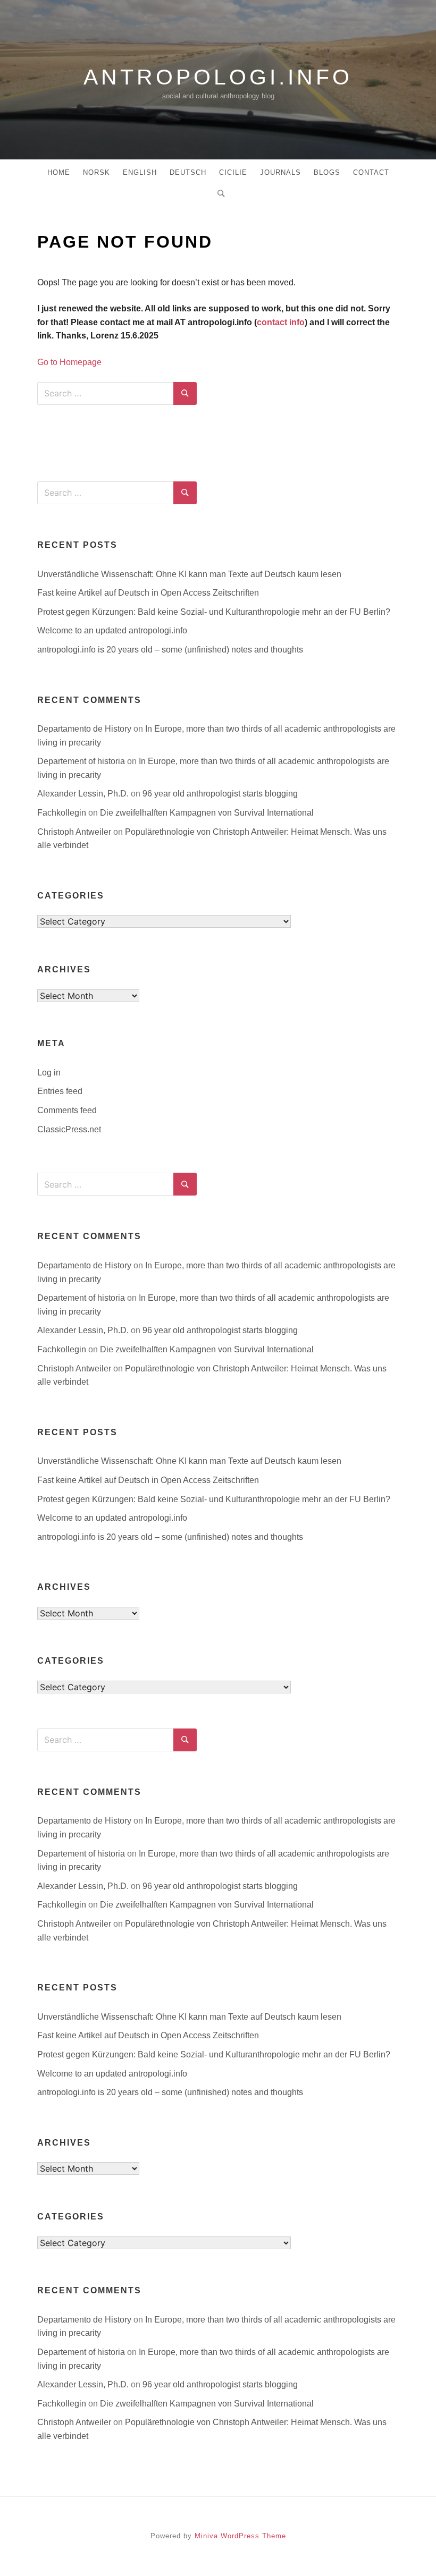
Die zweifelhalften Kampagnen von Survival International (207, 813)
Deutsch (188, 172)
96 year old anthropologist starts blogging (220, 794)
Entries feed (60, 1091)
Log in (49, 1073)
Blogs (327, 172)
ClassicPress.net (69, 1129)
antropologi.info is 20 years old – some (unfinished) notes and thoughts (170, 650)
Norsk (97, 172)
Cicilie (233, 172)
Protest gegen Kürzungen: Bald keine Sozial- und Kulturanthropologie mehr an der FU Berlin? (214, 612)
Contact (371, 172)
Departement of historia (81, 761)
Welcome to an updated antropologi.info (112, 630)
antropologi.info (218, 77)
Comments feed (67, 1110)
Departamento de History (84, 729)
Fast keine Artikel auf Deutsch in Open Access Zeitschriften (148, 593)
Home (59, 172)
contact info (281, 322)
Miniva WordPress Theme (240, 2536)
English (140, 172)
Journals (280, 172)
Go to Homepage (69, 362)
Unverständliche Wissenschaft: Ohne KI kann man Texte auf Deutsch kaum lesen (189, 574)
